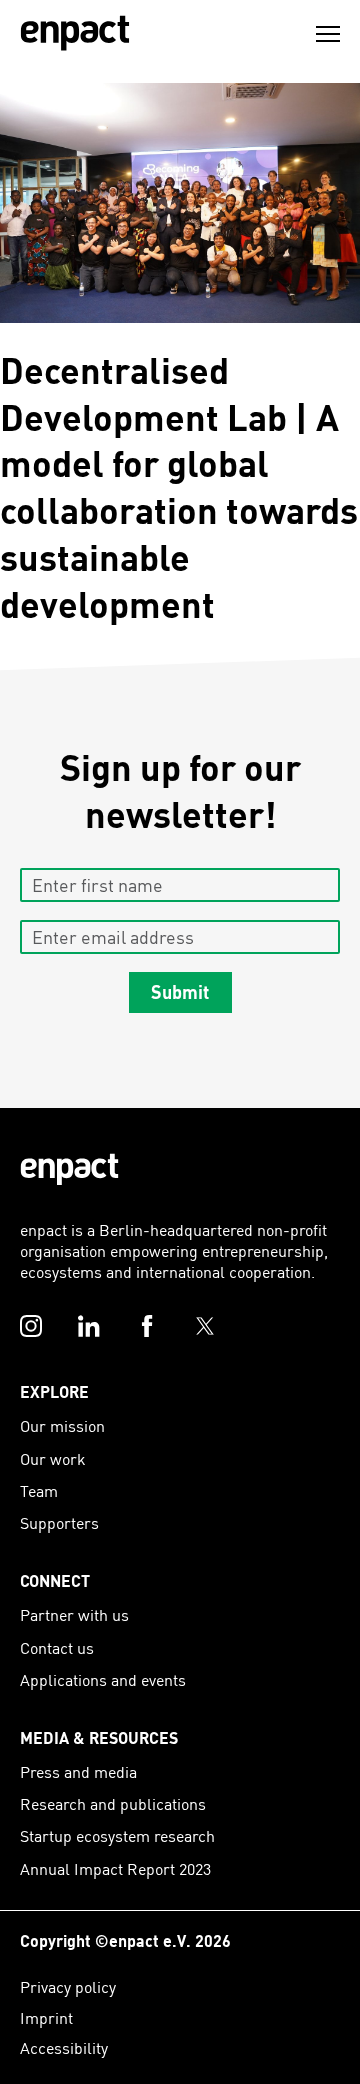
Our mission (62, 1425)
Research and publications (113, 1803)
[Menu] (328, 34)
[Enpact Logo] (69, 1169)
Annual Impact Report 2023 (115, 1868)
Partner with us (74, 1614)
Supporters (59, 1522)
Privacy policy (68, 1986)
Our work (53, 1458)
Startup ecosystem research (117, 1835)
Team (39, 1490)
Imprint (46, 2017)
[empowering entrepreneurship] (75, 33)
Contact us (57, 1647)
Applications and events (103, 1679)
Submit (180, 991)
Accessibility (64, 2047)
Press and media (78, 1771)
